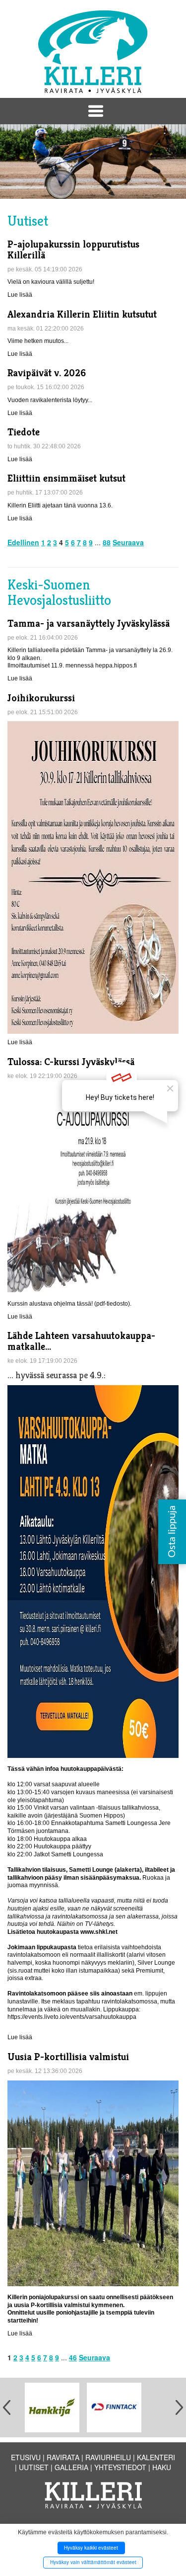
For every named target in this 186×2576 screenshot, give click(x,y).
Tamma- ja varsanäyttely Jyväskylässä (89, 623)
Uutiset (34, 2467)
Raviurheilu (108, 2457)
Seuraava (128, 542)
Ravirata (63, 2457)
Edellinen (23, 542)
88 (107, 542)
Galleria (71, 2467)
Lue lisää (20, 295)
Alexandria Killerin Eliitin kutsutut (82, 314)
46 (73, 2357)
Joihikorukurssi (41, 698)
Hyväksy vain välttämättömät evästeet (93, 2562)
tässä (84, 1304)
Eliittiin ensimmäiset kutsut (66, 478)
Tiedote (24, 432)
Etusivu (26, 2457)
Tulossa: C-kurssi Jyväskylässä (71, 1062)
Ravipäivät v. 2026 (47, 373)
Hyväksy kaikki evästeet (91, 2548)
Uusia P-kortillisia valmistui (68, 2057)
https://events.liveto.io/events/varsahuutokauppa (72, 2017)
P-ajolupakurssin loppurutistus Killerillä (73, 250)
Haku (162, 2467)
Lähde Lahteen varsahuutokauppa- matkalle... (81, 1341)
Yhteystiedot (120, 2467)
